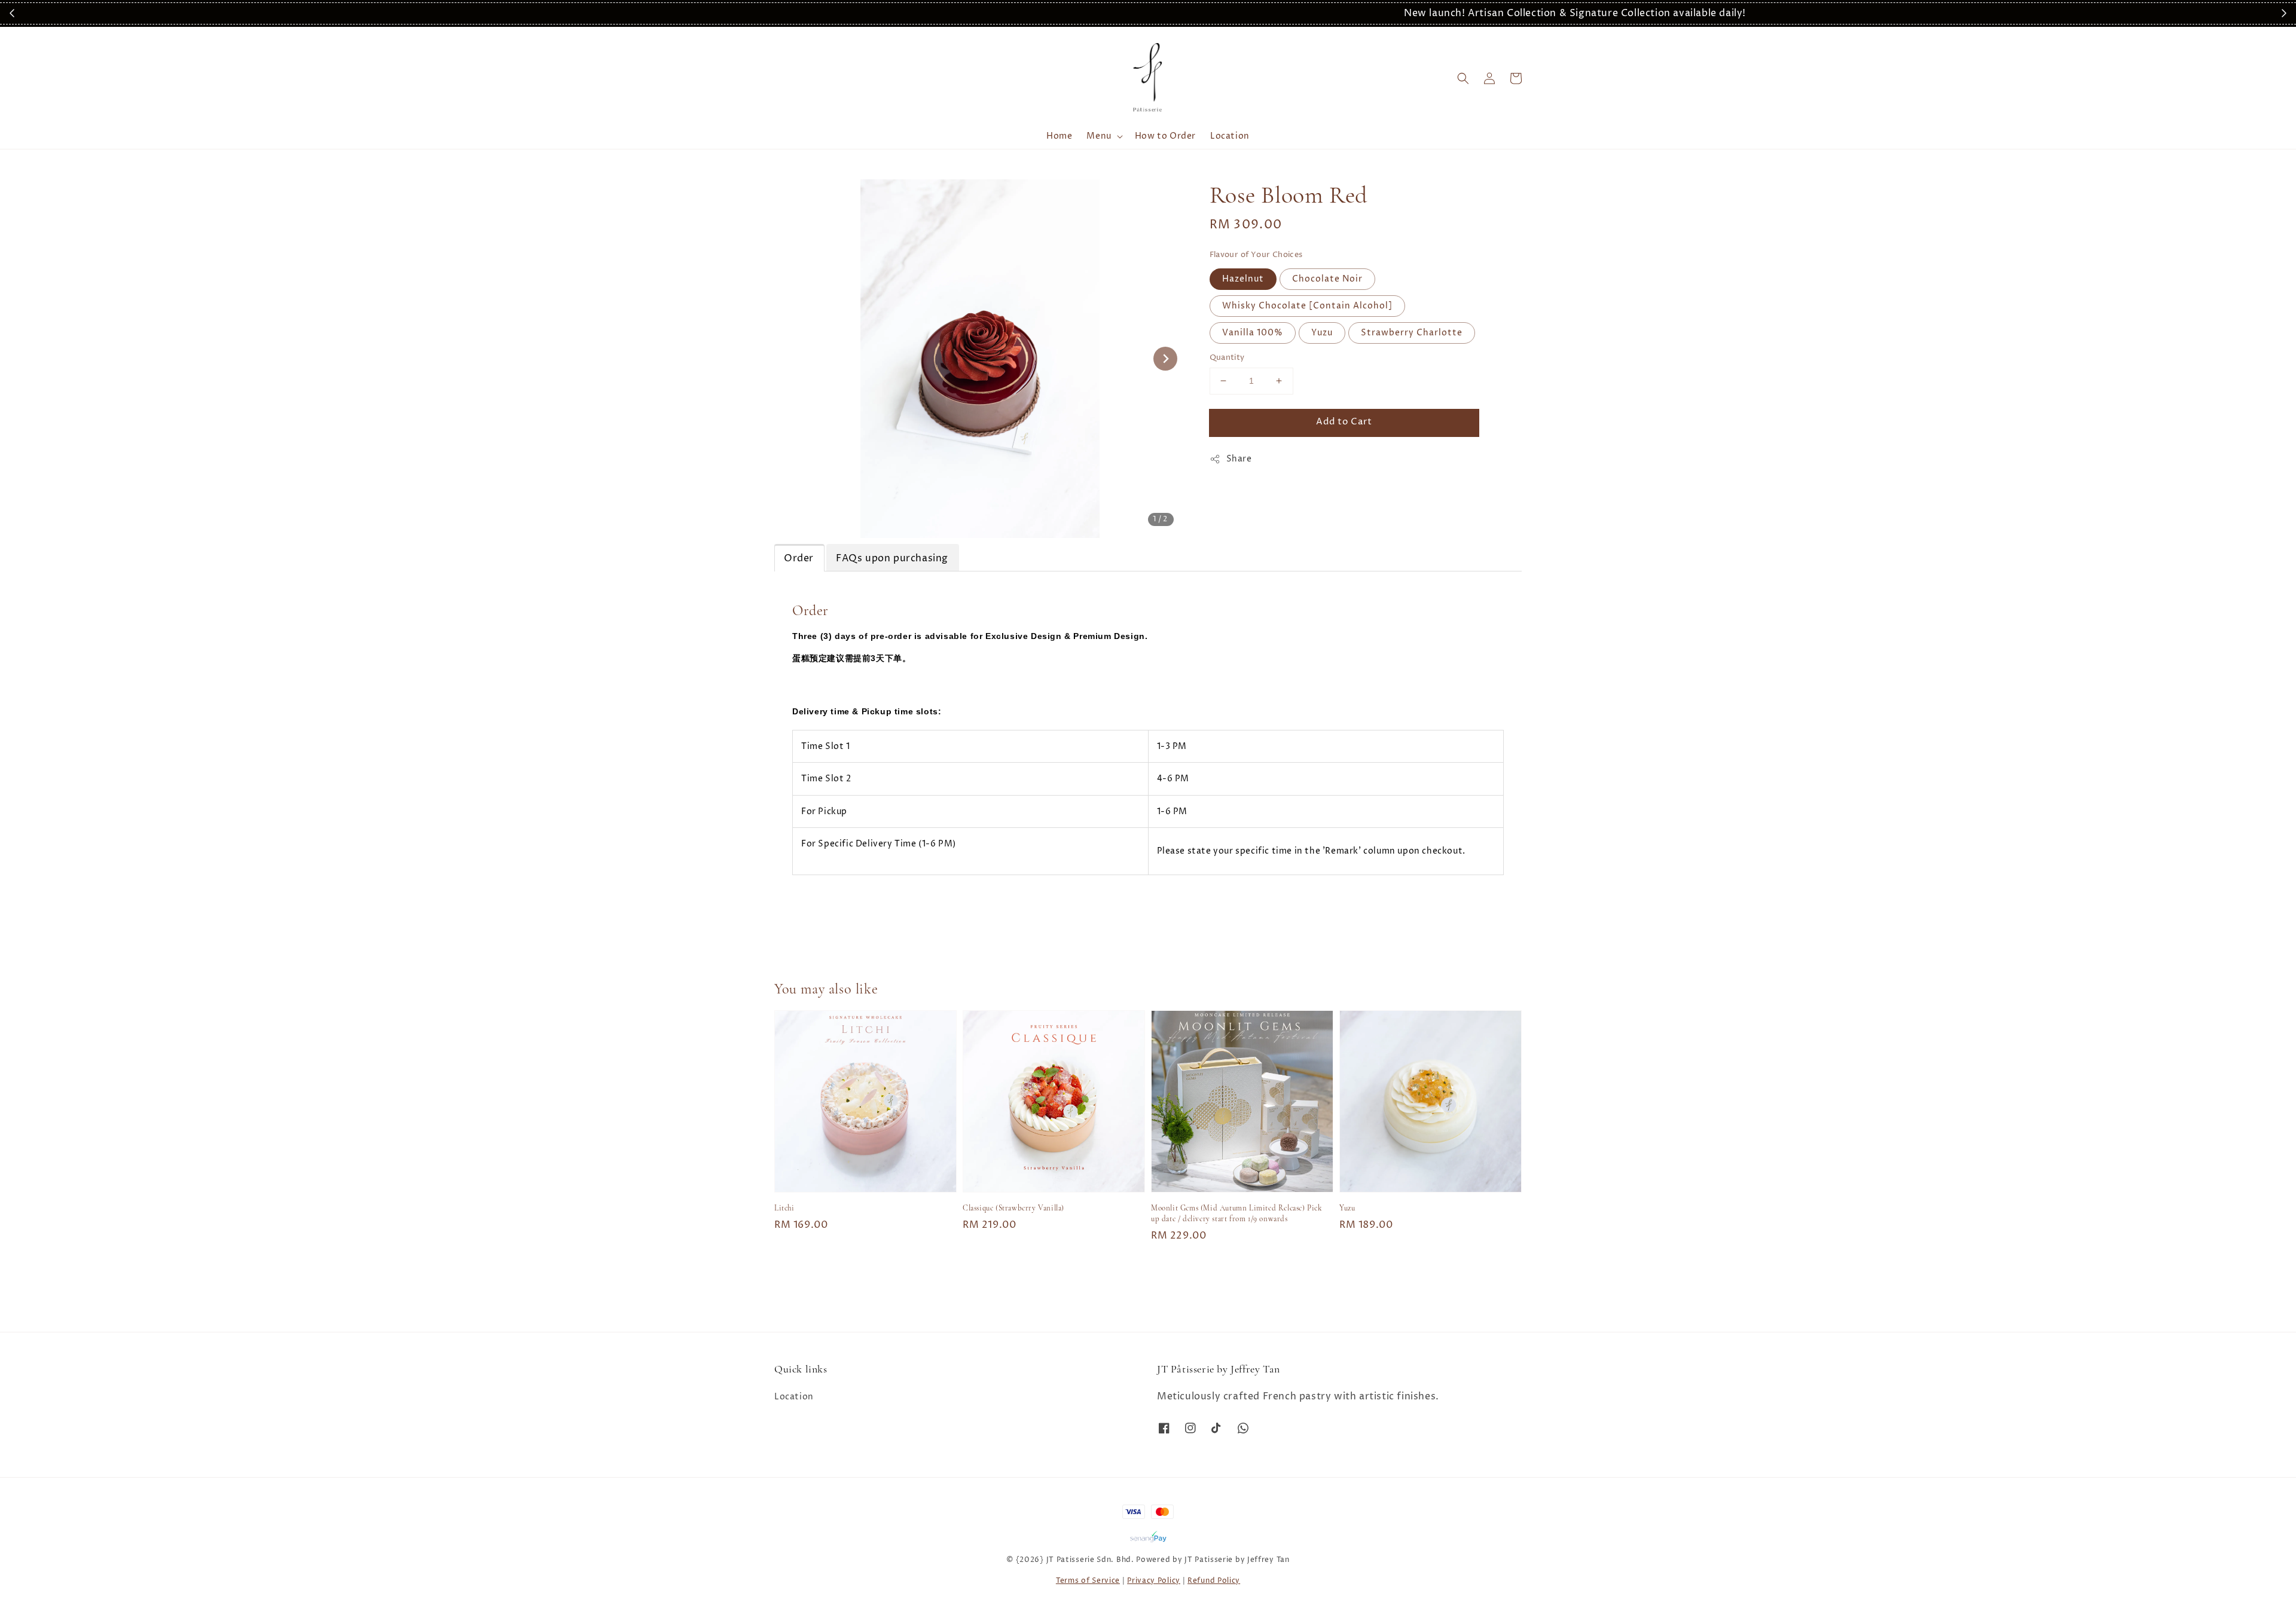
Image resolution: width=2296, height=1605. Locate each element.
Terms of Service (1088, 1581)
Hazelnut (1243, 279)
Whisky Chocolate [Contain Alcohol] (1307, 306)
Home (1059, 136)
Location (1230, 136)
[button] (1463, 78)
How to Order (1165, 136)
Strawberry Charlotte (1412, 333)
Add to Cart (1344, 422)
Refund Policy (1214, 1581)
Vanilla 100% (1253, 333)
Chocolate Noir (1327, 279)
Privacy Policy (1154, 1581)
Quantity (1227, 357)
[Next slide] (1165, 359)
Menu (1099, 136)
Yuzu (1322, 333)
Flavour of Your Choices (1256, 255)
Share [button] (1239, 459)
